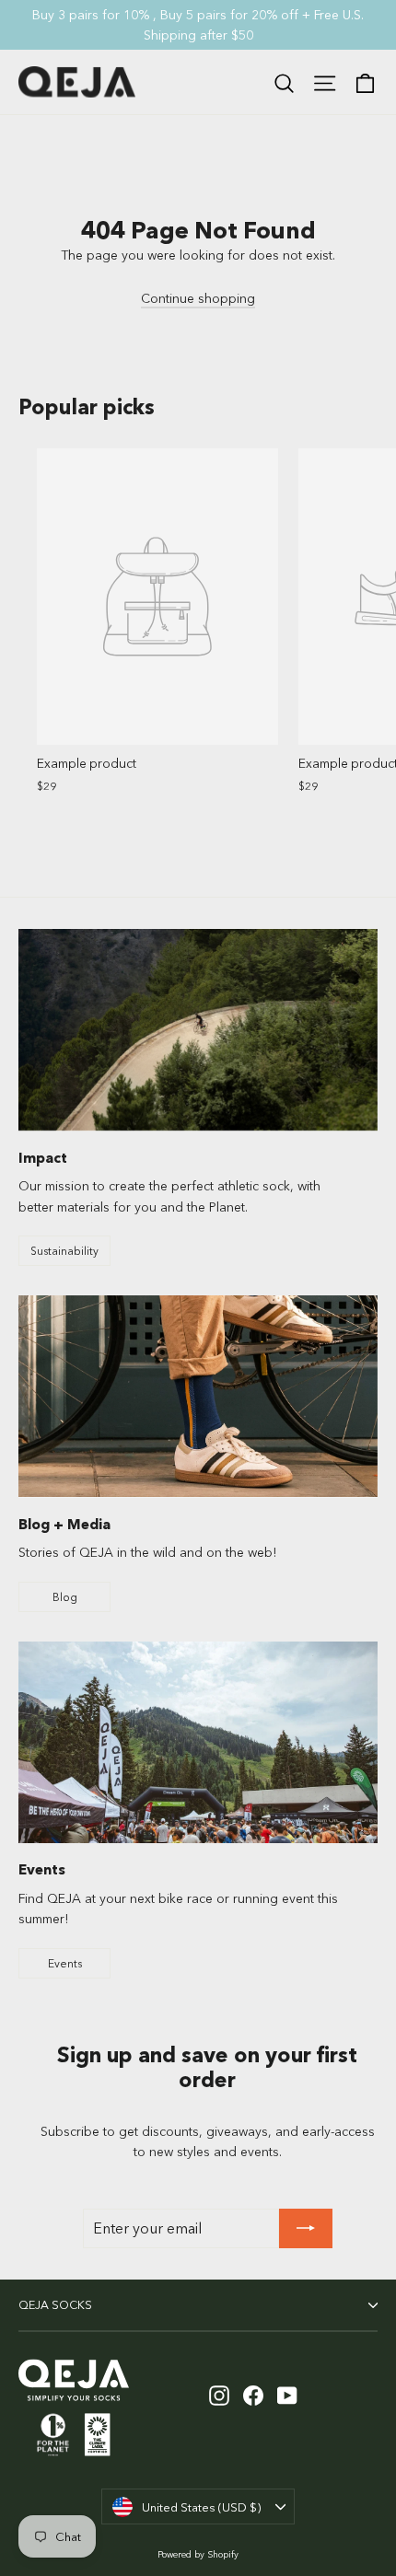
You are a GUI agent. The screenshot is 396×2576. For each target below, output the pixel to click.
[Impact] (198, 1030)
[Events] (198, 1743)
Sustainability (64, 1251)
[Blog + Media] (198, 1396)
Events (65, 1963)
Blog (65, 1597)
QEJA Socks (55, 2305)
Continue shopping (198, 298)
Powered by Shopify (198, 2554)
